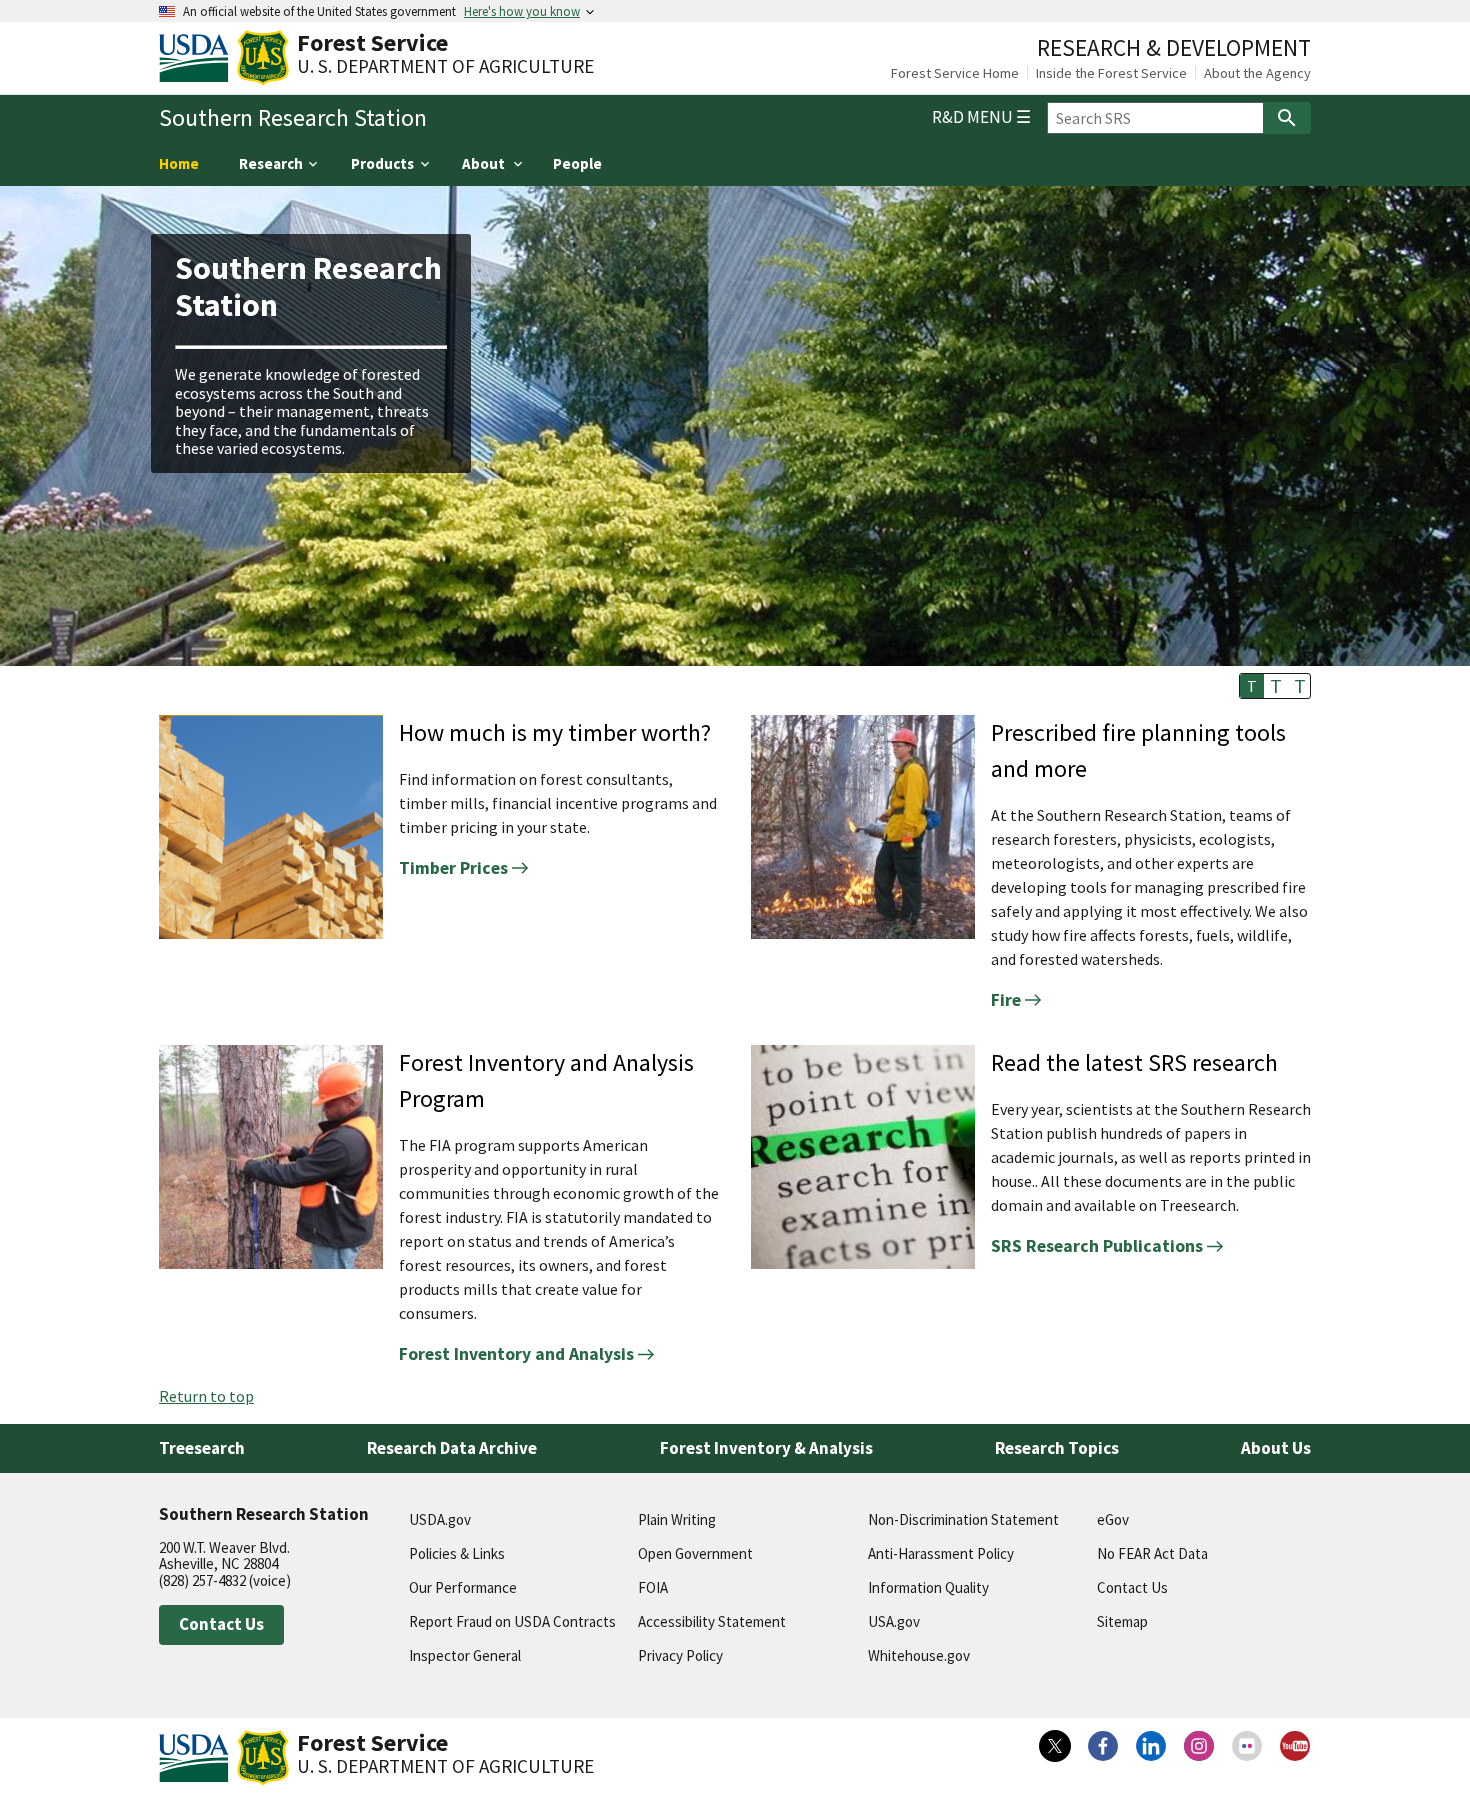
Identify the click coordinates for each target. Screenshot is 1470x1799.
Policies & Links (457, 1553)
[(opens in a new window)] (1055, 1746)
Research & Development (1174, 47)
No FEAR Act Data (1152, 1553)
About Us (1276, 1448)
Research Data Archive (452, 1448)
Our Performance (463, 1587)
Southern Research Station (293, 118)
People (577, 163)
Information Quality (928, 1587)
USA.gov (894, 1621)
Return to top (206, 1396)
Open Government (695, 1553)
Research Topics (1057, 1448)
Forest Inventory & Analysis (766, 1448)
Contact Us (221, 1624)
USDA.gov (440, 1519)
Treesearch (202, 1448)
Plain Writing (677, 1519)
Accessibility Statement (712, 1621)
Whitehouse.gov (919, 1655)
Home (179, 163)
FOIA (653, 1587)
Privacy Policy (680, 1655)
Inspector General (465, 1655)
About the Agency (1257, 73)
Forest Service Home (955, 73)
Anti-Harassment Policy (941, 1553)
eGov (1113, 1519)
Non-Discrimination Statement (963, 1519)
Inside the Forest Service (1111, 73)
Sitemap (1122, 1621)
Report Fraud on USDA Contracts (512, 1621)
